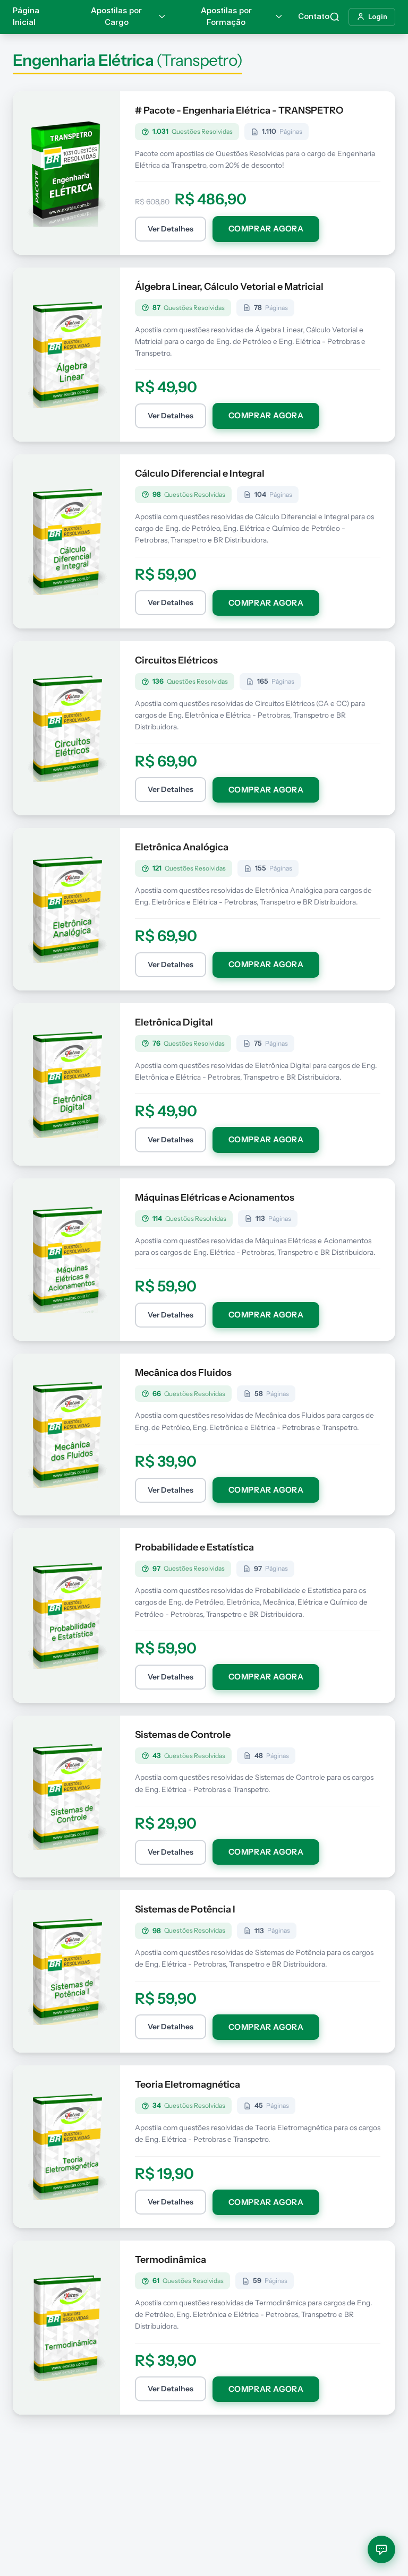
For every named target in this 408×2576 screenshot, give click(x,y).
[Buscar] (335, 17)
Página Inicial (26, 16)
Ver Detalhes (171, 229)
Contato (314, 16)
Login (378, 16)
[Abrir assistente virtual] (381, 2549)
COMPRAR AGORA (266, 229)
